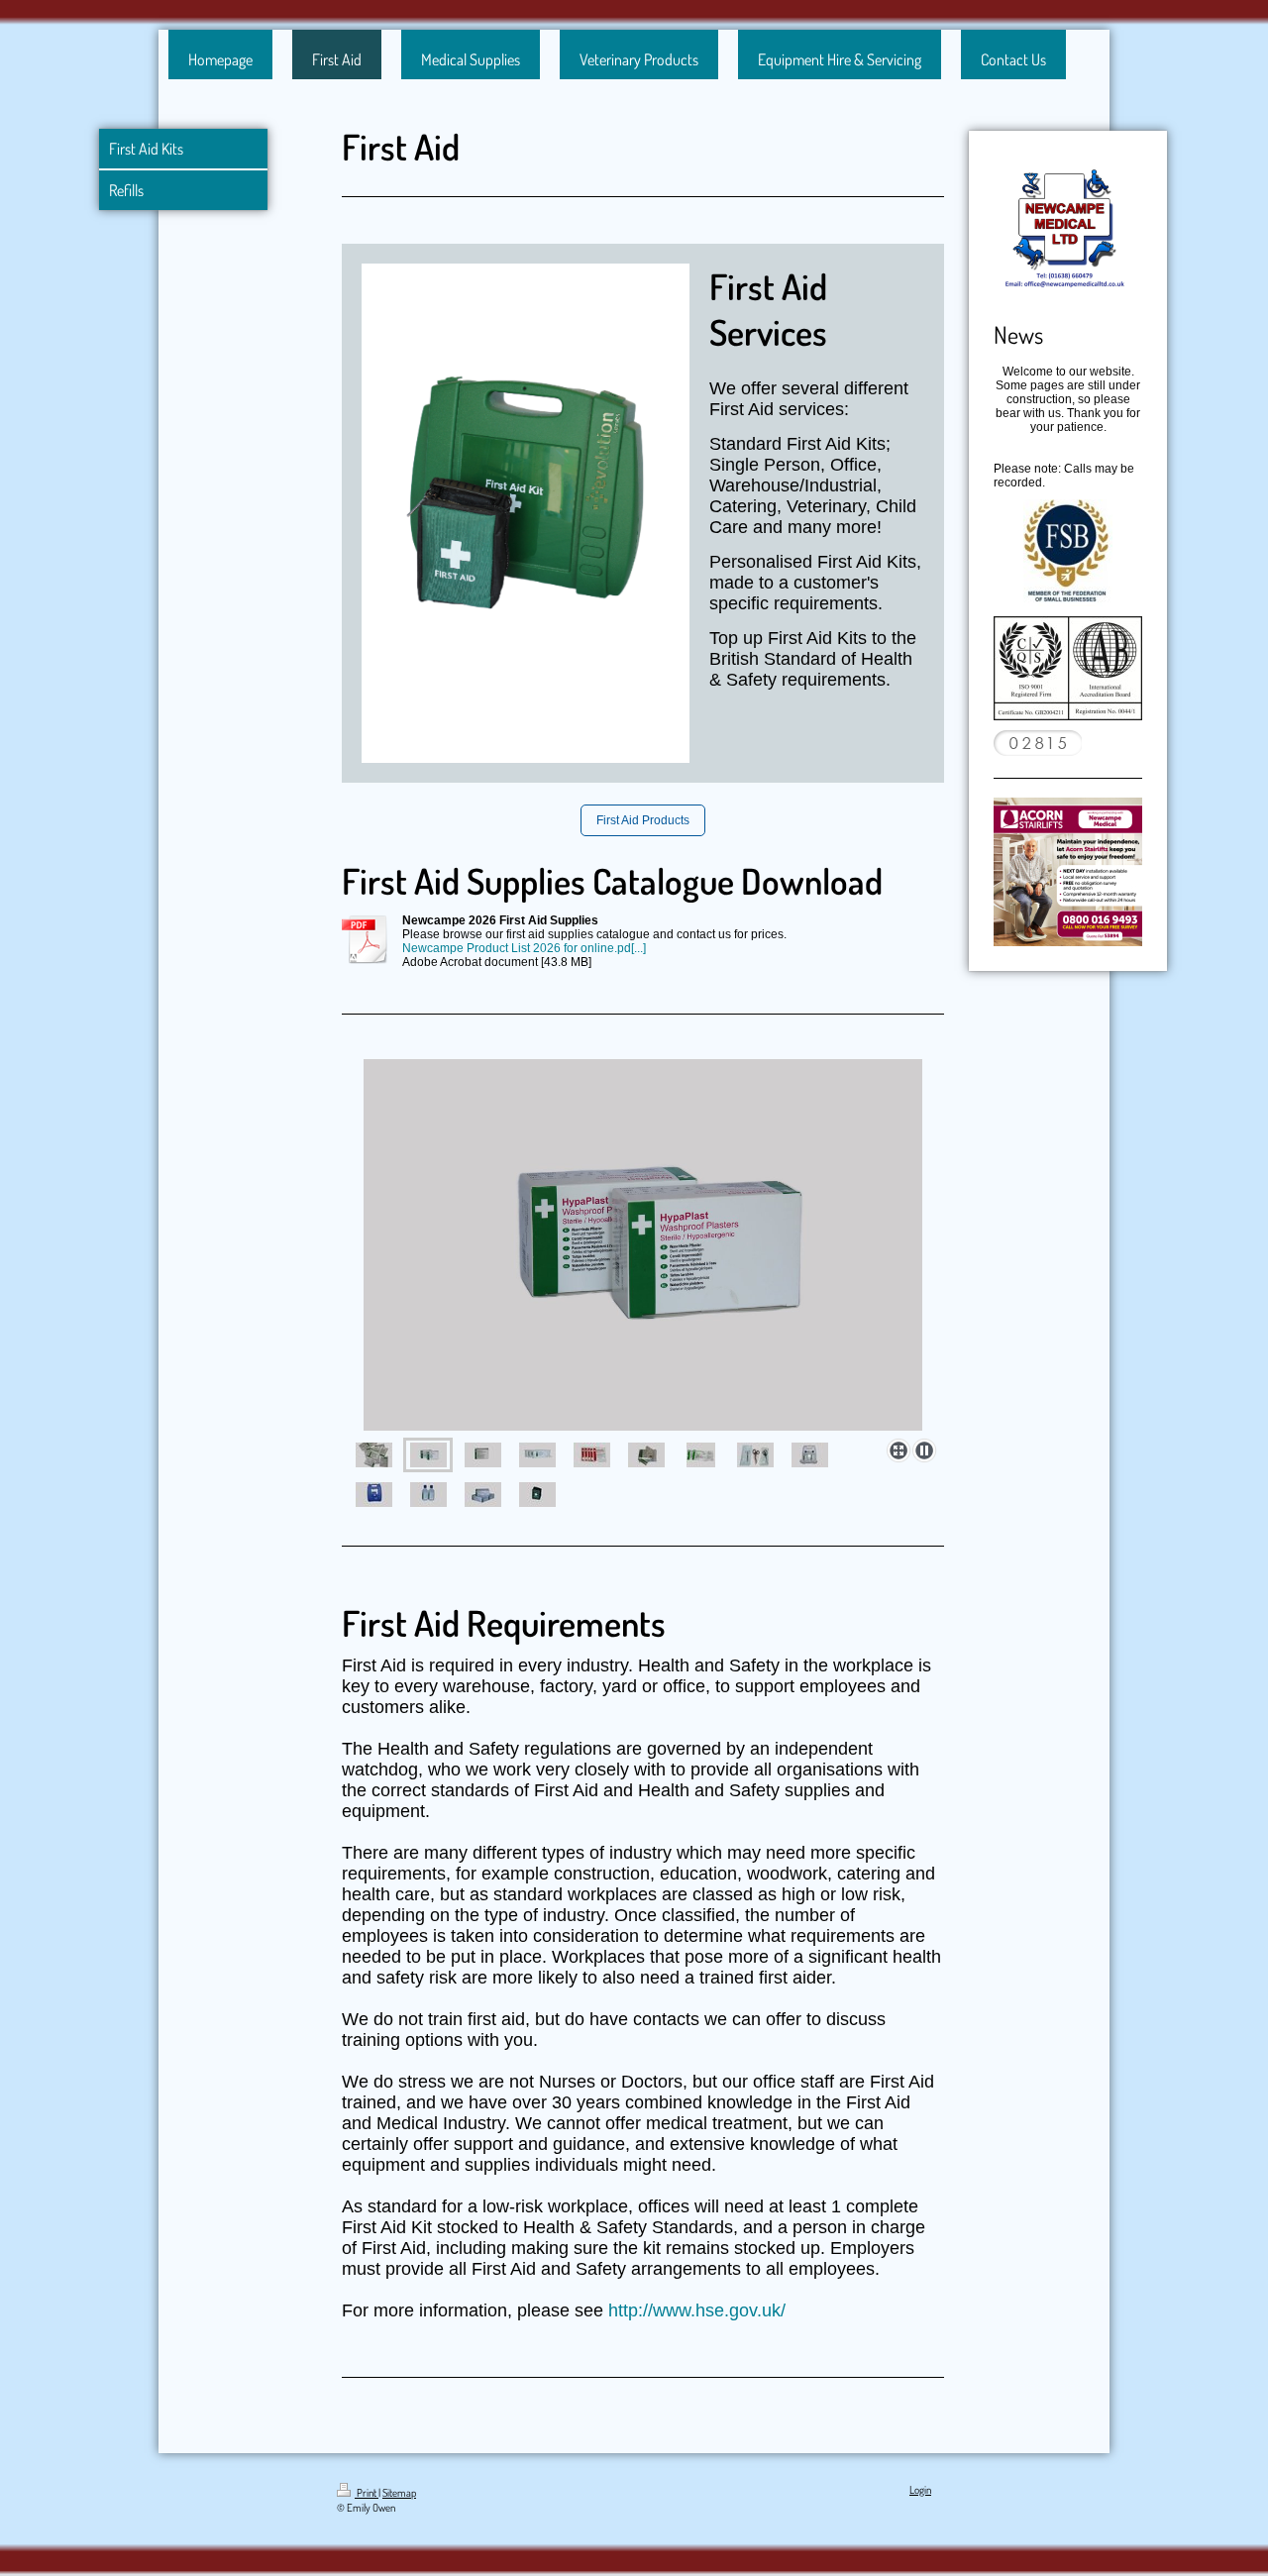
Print (367, 2493)
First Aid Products (643, 820)
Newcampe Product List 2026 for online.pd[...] (524, 948)
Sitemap (399, 2493)
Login (920, 2490)
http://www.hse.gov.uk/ (699, 2310)
